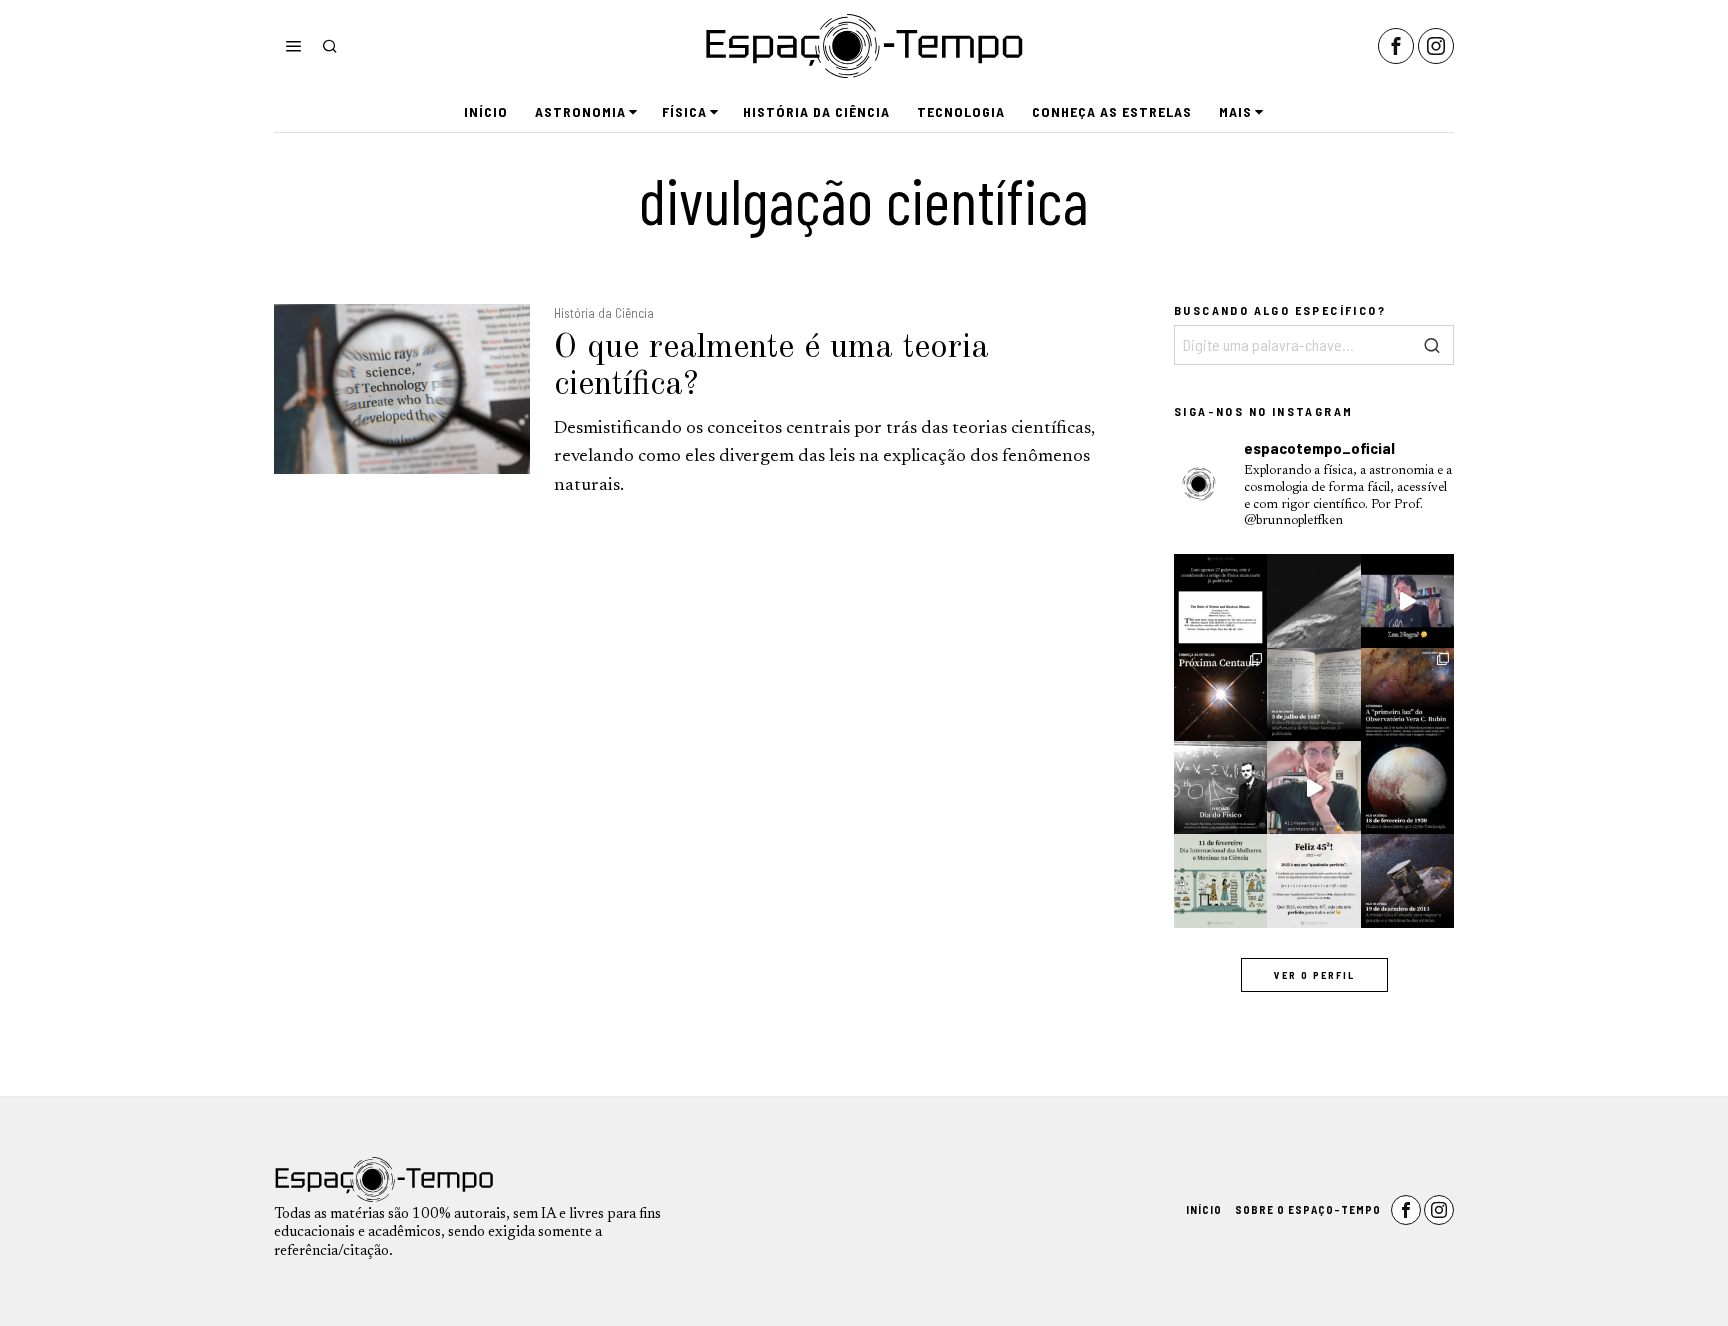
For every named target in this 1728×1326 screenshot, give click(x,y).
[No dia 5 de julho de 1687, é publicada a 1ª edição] (1313, 694)
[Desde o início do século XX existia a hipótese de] (1407, 787)
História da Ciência (604, 313)
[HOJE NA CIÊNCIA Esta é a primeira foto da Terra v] (1313, 600)
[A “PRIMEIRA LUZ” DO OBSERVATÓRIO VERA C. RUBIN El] (1407, 694)
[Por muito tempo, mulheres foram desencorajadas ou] (1220, 880)
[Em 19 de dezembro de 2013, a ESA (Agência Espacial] (1407, 880)
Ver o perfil (1314, 975)
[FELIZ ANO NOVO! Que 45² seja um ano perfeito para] (1313, 880)
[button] (1434, 345)
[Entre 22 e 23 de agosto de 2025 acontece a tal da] (1407, 600)
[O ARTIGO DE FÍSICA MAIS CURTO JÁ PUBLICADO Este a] (1220, 600)
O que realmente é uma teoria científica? (771, 366)
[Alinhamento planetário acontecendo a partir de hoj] (1313, 787)
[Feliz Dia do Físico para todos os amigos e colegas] (1220, 787)
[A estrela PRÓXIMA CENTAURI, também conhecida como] (1220, 694)
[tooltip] (1396, 46)
